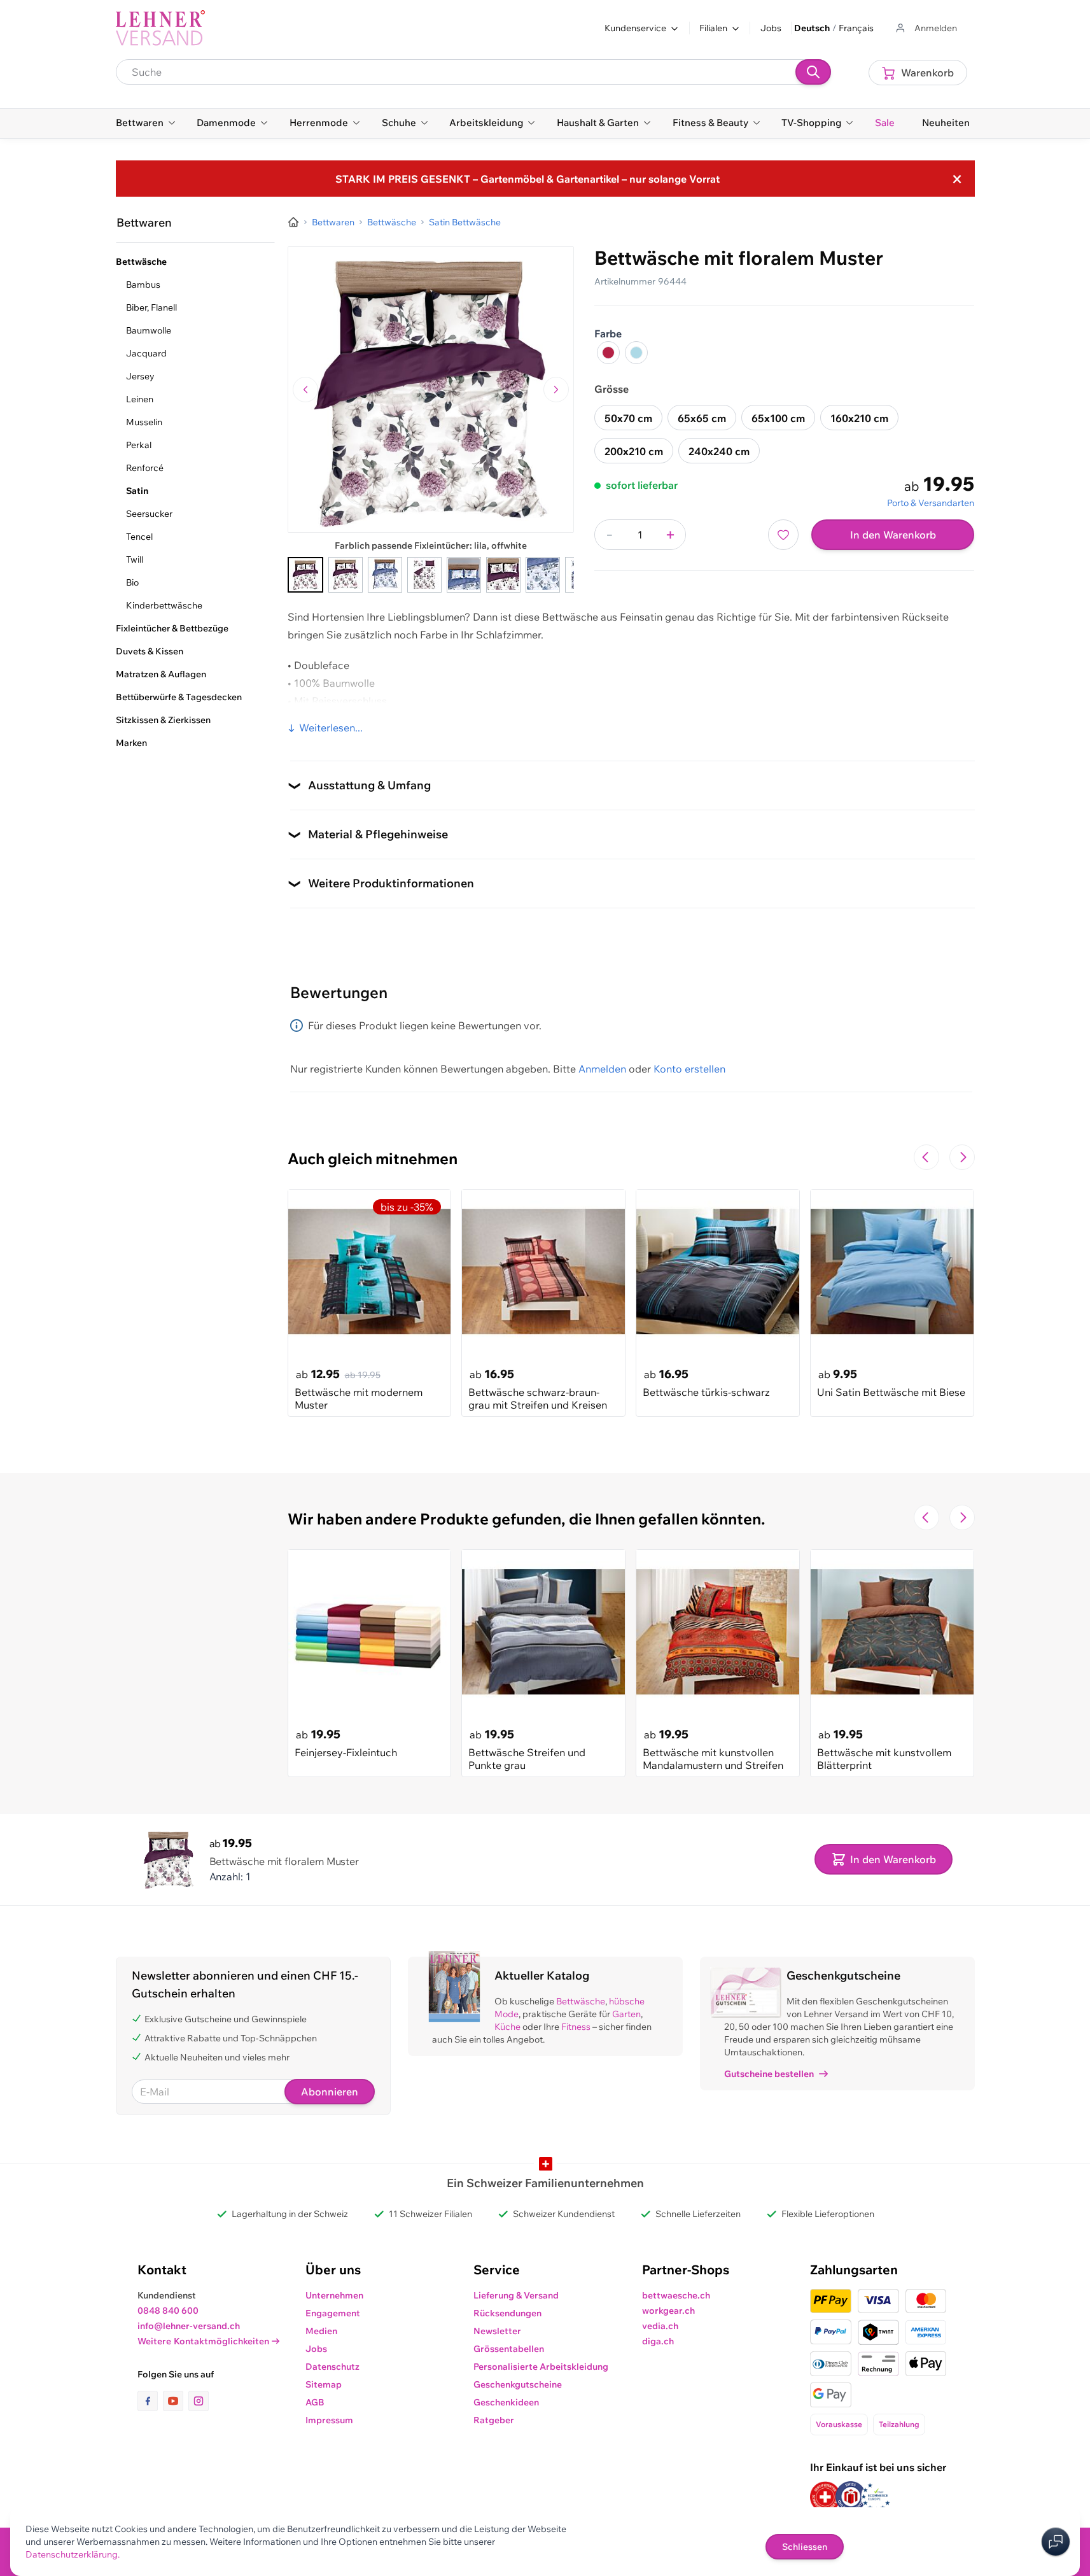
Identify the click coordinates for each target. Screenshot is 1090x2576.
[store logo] (160, 28)
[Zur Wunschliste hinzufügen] (783, 535)
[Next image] (556, 390)
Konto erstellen (689, 1069)
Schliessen (805, 2547)
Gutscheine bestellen (769, 2074)
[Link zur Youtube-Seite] (176, 2401)
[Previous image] (305, 390)
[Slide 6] (503, 575)
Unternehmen (334, 2295)
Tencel (139, 537)
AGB (315, 2402)
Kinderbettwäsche (164, 605)
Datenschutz (332, 2367)
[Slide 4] (424, 575)
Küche (507, 2027)
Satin (137, 491)
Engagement (333, 2313)
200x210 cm (634, 451)
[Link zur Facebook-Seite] (150, 2401)
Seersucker (149, 514)
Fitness (576, 2027)
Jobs (771, 28)
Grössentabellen (509, 2349)
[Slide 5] (464, 575)
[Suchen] (813, 72)
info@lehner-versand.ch (189, 2326)
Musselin (144, 422)
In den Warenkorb (893, 535)
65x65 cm (702, 418)
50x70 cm (628, 418)
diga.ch (658, 2341)
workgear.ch (668, 2311)
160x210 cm (859, 418)
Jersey (140, 376)
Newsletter (497, 2331)
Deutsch (812, 28)
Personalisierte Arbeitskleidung (541, 2367)
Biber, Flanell (151, 307)
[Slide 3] (385, 575)
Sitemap (324, 2384)
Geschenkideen (506, 2402)
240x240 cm (719, 451)
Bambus (143, 285)
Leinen (140, 399)
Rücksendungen (507, 2313)
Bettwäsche (581, 2001)
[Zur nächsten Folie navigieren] (962, 1157)
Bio (132, 582)
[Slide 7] (543, 575)
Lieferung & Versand (516, 2295)
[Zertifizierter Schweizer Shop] (825, 2497)
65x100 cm (778, 418)
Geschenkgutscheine (518, 2384)
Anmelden (602, 1069)
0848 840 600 (168, 2311)
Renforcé (145, 468)
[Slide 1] (305, 575)
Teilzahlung (899, 2424)
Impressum (329, 2420)
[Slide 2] (346, 575)
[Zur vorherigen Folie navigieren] (926, 1157)
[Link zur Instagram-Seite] (199, 2401)
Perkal (139, 445)
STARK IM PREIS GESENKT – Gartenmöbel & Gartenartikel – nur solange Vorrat (528, 179)
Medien (321, 2331)
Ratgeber (494, 2420)
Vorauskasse (839, 2424)
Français (856, 28)
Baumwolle (149, 330)
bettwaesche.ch (676, 2295)
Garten (626, 2014)
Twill (135, 560)
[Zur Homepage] (293, 222)
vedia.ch (660, 2326)
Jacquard (146, 353)
